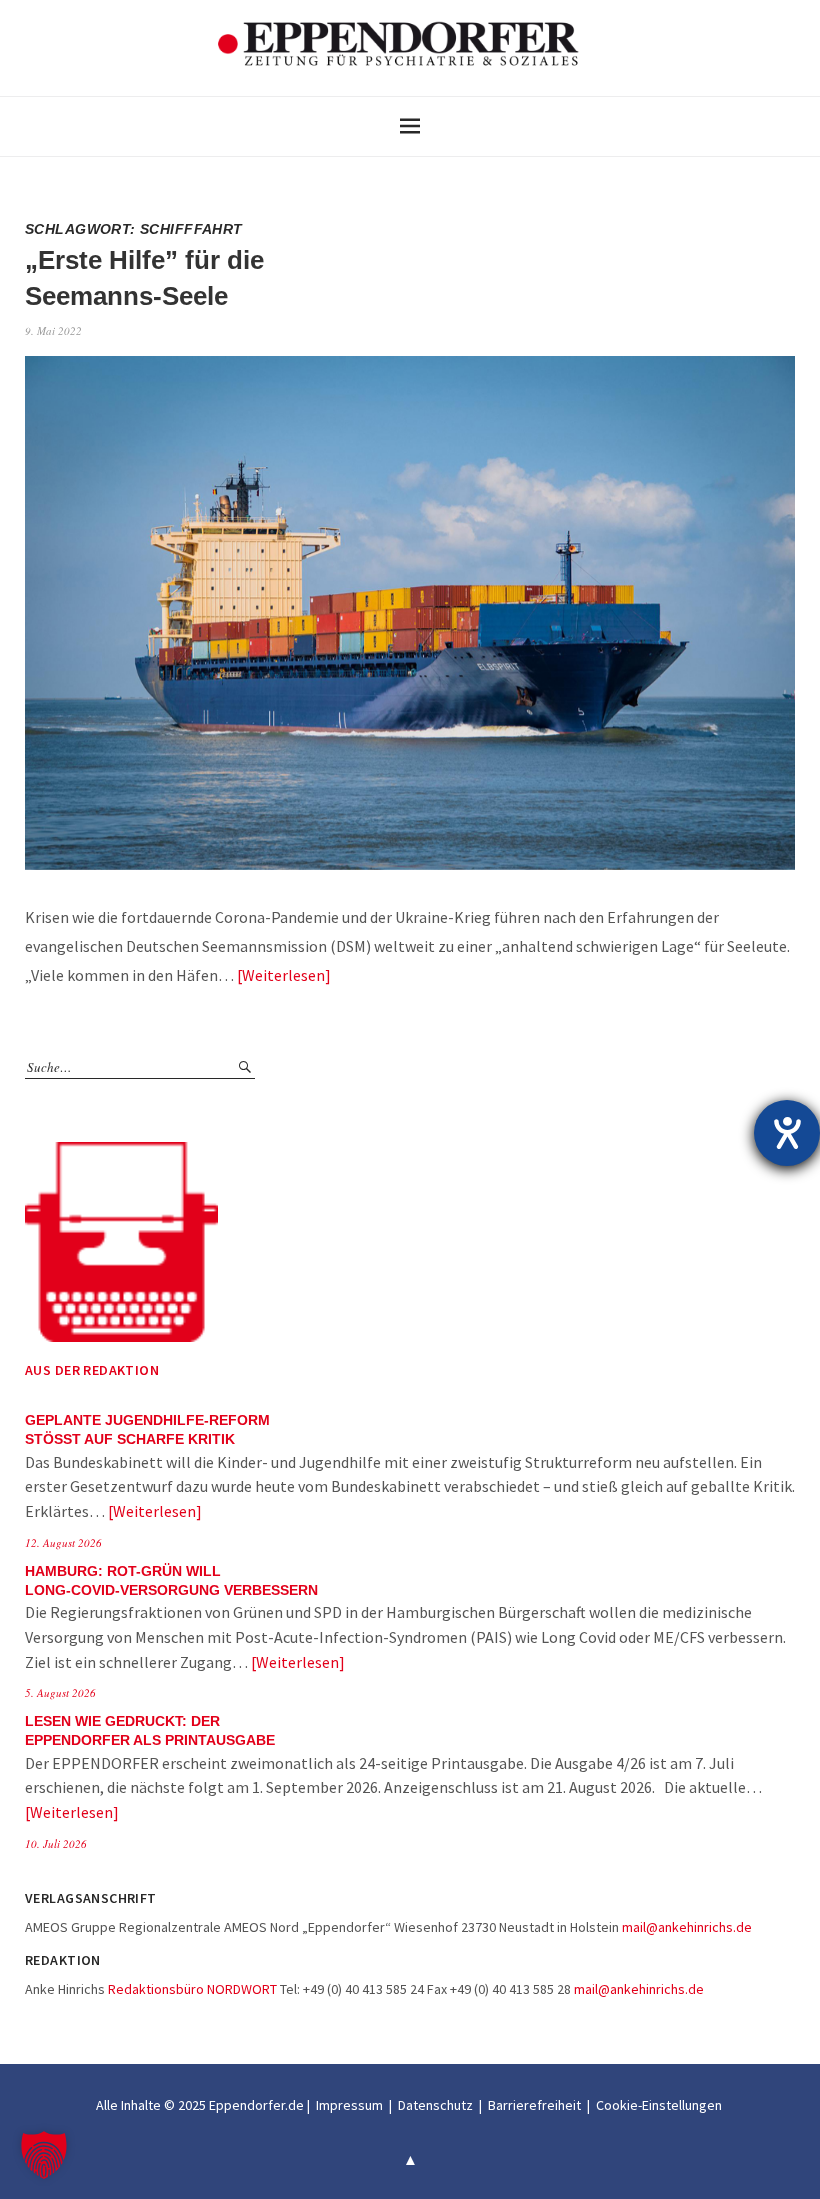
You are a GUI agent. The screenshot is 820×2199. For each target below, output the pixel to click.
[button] (44, 2155)
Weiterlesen (283, 975)
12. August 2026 (63, 1542)
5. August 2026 (60, 1692)
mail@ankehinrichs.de (687, 1927)
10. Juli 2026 (56, 1843)
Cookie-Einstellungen (659, 2105)
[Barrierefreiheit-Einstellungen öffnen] (787, 1133)
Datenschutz (435, 2105)
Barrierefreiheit (534, 2105)
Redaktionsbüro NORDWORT (192, 1989)
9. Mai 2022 (53, 330)
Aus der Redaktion (92, 1370)
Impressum (349, 2105)
